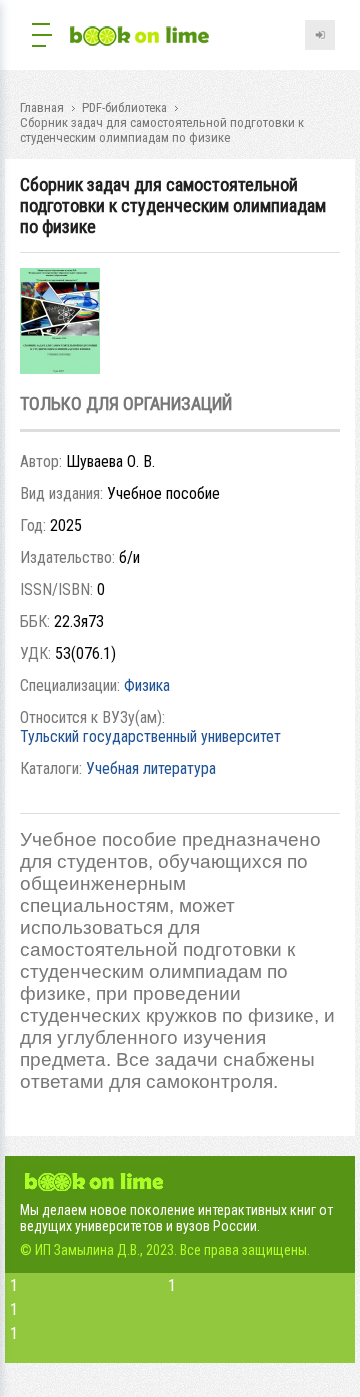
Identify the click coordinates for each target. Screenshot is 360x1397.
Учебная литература (151, 768)
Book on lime (140, 37)
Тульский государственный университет (150, 736)
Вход (320, 35)
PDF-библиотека (124, 107)
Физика (147, 685)
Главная (42, 107)
